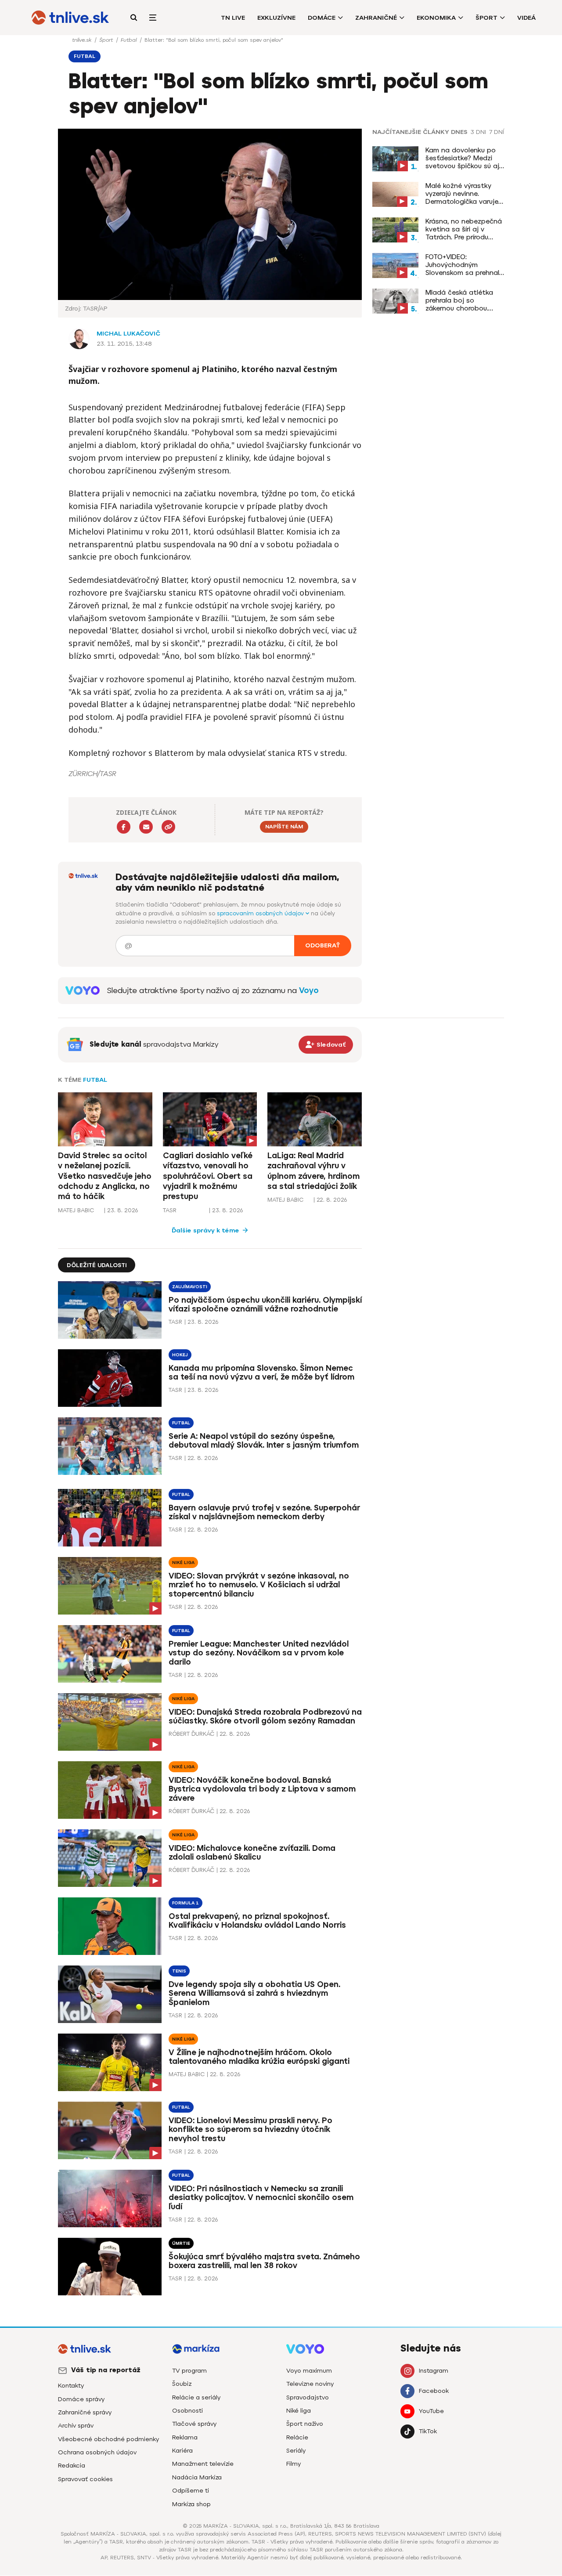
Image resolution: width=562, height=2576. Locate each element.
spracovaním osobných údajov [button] (261, 913)
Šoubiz (182, 2384)
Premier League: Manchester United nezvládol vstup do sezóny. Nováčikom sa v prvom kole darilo (259, 1653)
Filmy (294, 2464)
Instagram (434, 2371)
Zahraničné (376, 18)
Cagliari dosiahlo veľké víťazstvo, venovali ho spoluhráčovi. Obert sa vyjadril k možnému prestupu (208, 1176)
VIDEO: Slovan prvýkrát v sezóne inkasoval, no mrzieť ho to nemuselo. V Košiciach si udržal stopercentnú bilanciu (259, 1585)
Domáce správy (81, 2399)
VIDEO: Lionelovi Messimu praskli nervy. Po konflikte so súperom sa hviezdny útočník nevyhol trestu (250, 2130)
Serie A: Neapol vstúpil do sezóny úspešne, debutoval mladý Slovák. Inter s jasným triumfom (264, 1441)
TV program (189, 2371)
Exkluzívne (276, 18)
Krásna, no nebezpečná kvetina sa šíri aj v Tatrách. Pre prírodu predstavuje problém (464, 229)
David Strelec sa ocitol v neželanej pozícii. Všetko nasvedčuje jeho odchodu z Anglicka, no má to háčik (105, 1176)
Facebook (434, 2391)
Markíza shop (191, 2504)
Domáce (322, 18)
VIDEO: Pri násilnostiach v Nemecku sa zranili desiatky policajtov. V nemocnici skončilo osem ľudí (261, 2198)
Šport (486, 18)
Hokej (180, 1355)
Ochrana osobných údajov (97, 2452)
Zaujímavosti (190, 1287)
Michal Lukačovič (128, 334)
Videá (526, 18)
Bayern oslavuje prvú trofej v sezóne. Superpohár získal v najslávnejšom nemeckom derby (264, 1512)
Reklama (185, 2437)
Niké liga (183, 1563)
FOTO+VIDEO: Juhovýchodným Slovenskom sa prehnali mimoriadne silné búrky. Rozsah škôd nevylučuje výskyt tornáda (463, 265)
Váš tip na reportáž (106, 2370)
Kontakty (71, 2386)
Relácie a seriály (196, 2397)
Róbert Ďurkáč (191, 1734)
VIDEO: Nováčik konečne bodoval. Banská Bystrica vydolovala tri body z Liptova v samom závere (262, 1789)
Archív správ (76, 2426)
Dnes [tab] (459, 132)
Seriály (296, 2451)
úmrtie (181, 2243)
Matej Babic (76, 1210)
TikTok (428, 2431)
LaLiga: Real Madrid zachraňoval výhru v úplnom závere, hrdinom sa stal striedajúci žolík (313, 1171)
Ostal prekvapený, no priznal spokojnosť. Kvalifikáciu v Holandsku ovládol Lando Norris (257, 1921)
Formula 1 (186, 1903)
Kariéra (182, 2451)
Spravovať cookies (85, 2479)
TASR (170, 1210)
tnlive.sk (83, 40)
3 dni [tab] (478, 132)
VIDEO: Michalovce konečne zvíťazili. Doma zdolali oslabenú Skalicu (252, 1853)
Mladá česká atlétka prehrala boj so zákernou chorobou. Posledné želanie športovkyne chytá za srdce (461, 300)
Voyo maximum (309, 2371)
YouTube (431, 2411)
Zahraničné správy (85, 2412)
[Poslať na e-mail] (146, 827)
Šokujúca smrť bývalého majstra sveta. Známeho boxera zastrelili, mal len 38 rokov (264, 2261)
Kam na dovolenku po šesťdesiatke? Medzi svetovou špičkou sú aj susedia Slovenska (462, 158)
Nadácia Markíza (197, 2477)
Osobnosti (187, 2411)
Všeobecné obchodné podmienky (108, 2439)
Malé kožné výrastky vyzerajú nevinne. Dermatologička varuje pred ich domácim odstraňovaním (462, 194)
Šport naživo (305, 2424)
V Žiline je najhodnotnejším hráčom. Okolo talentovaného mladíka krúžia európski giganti (259, 2057)
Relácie (297, 2437)
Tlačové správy (194, 2424)
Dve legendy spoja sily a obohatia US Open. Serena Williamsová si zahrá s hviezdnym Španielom (254, 1994)
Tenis (179, 1971)
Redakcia (72, 2466)
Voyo (309, 990)
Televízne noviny (310, 2384)
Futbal (130, 40)
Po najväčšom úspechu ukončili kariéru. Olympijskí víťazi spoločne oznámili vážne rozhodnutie (265, 1305)
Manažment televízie (203, 2464)
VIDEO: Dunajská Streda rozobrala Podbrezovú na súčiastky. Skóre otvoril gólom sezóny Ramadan (265, 1717)
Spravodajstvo (308, 2397)
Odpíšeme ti (191, 2491)
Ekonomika (436, 18)
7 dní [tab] (497, 132)
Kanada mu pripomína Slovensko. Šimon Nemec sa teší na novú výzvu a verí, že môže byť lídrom (261, 1373)
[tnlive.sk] (70, 18)
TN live (233, 18)
